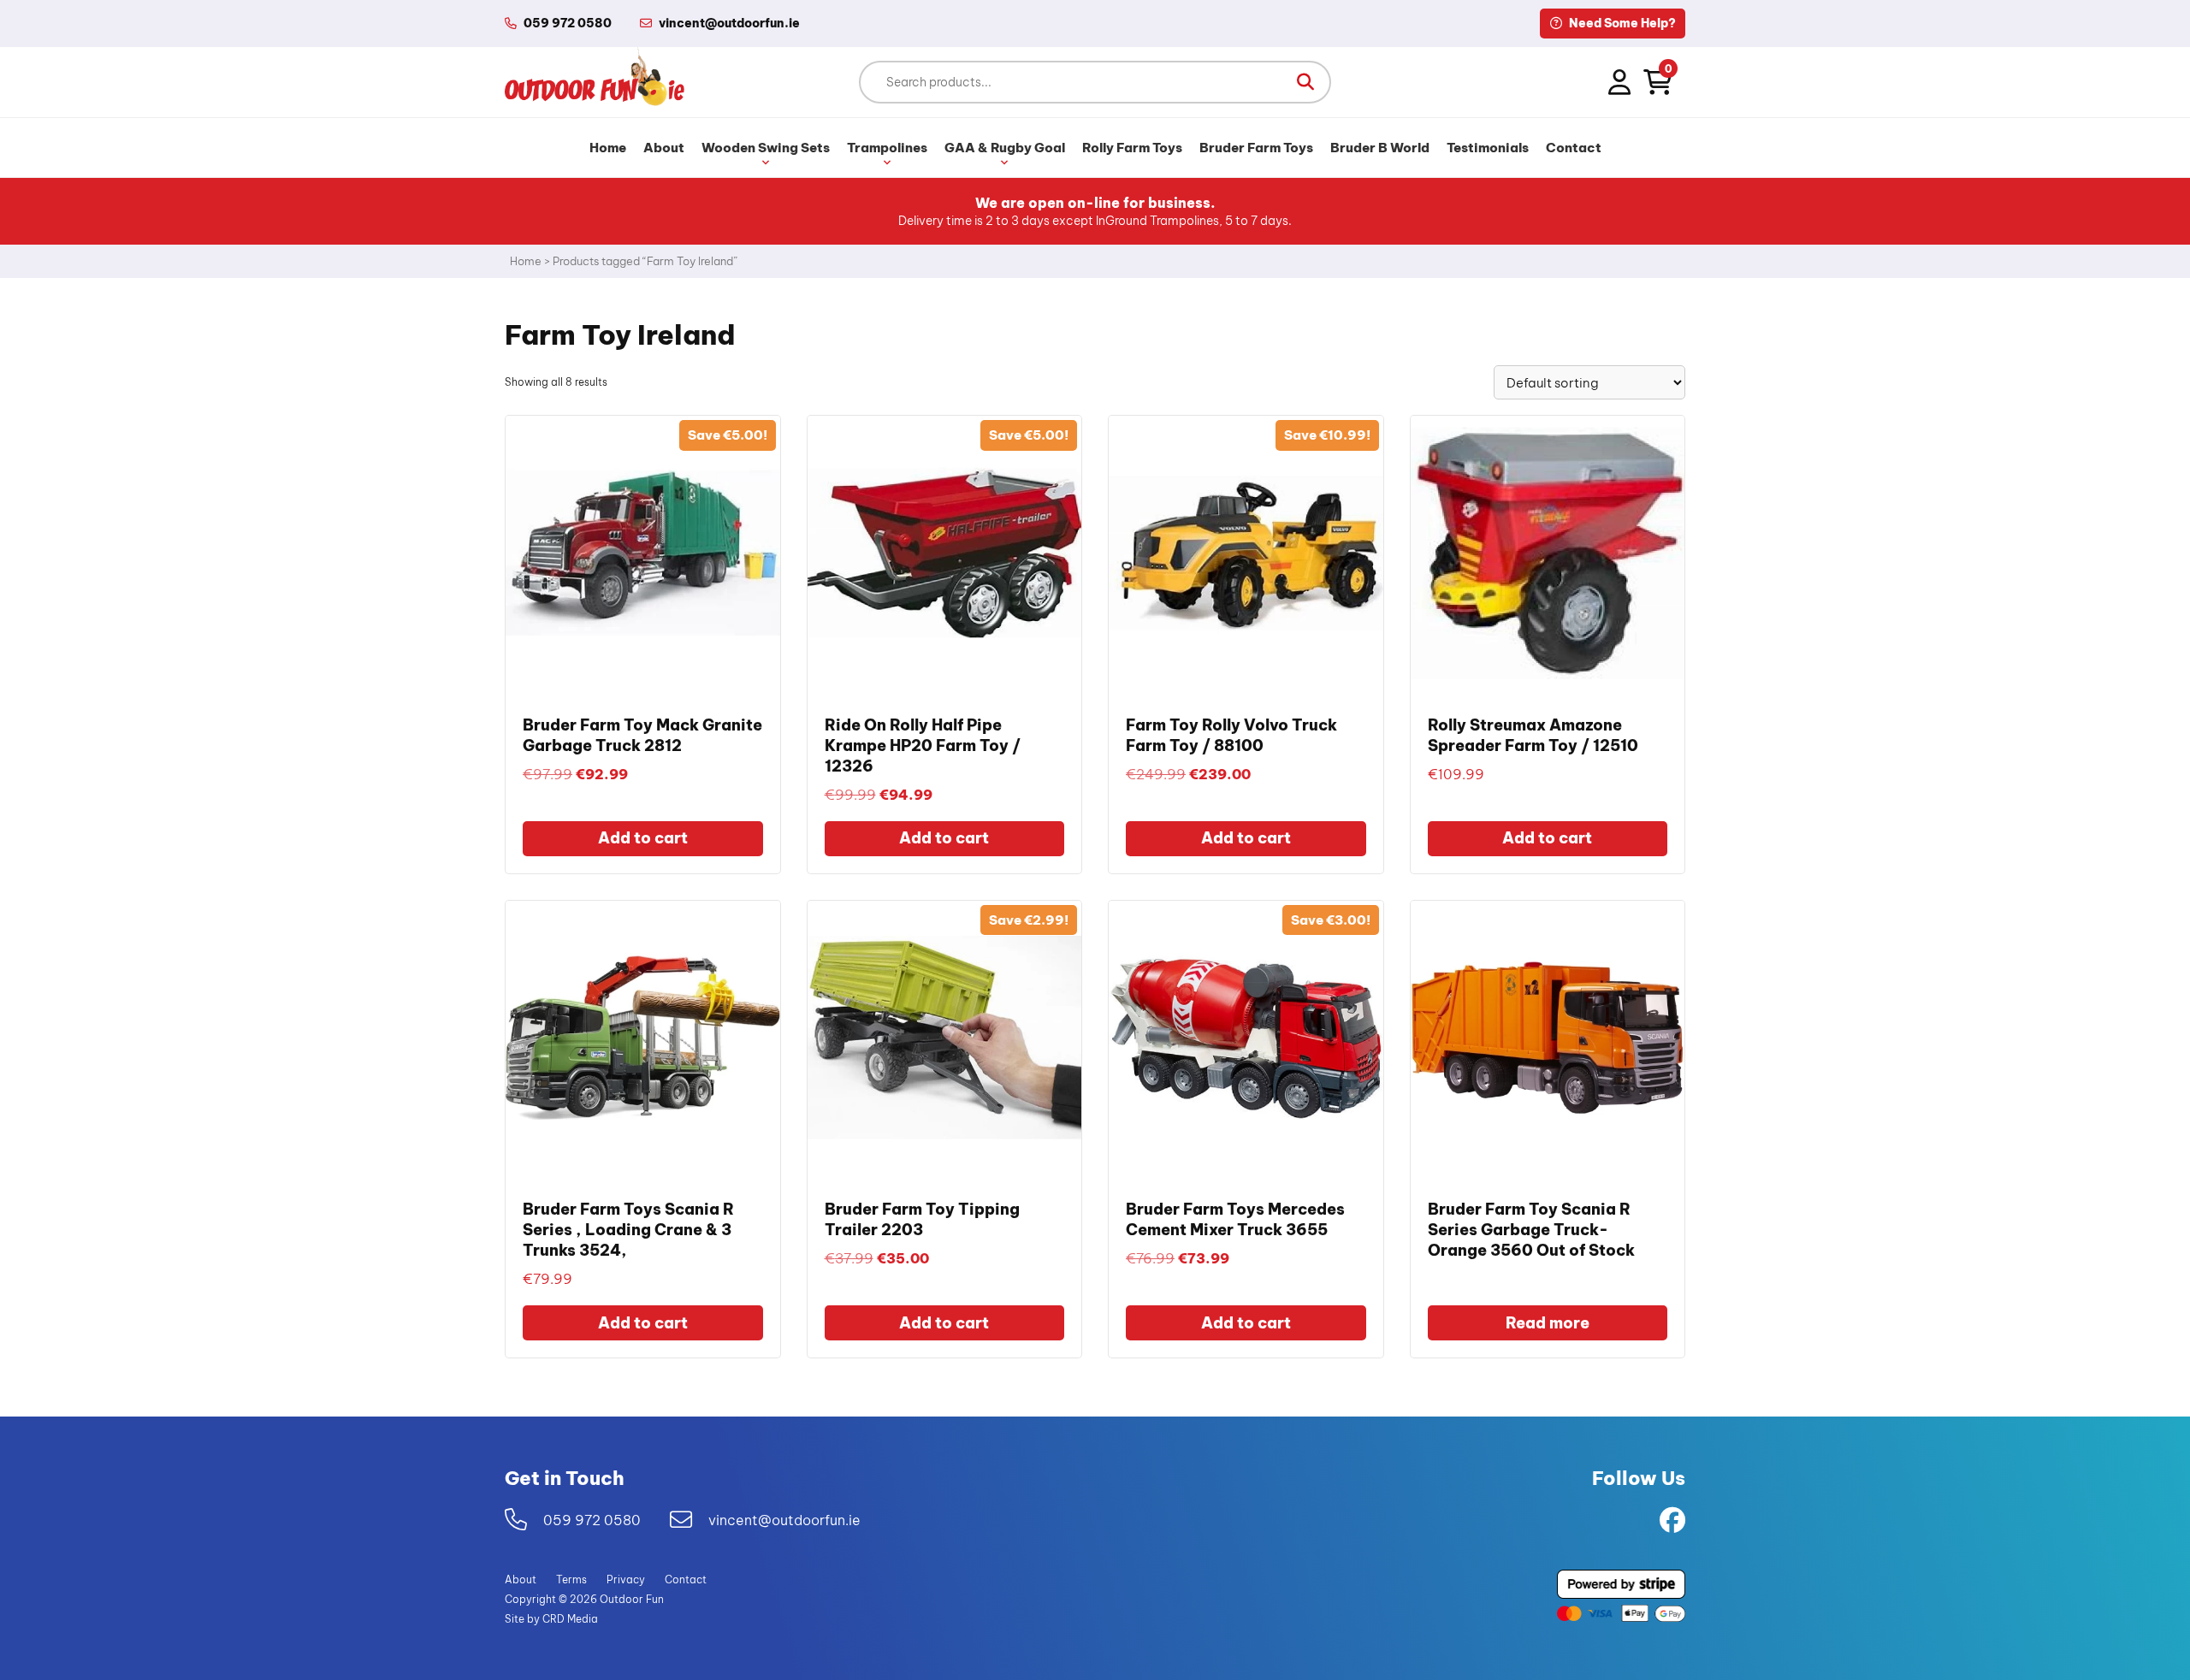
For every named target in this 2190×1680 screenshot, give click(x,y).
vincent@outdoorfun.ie (784, 1519)
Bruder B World (1380, 148)
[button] (1305, 82)
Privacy (626, 1579)
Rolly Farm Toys (1132, 148)
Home (608, 148)
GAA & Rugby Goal (1005, 148)
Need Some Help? (1621, 23)
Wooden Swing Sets (766, 148)
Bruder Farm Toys (1256, 148)
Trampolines (887, 148)
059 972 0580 (568, 23)
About (664, 148)
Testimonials (1488, 148)
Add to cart (643, 838)
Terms (571, 1579)
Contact (1574, 148)
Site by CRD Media (551, 1619)
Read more (1548, 1323)
